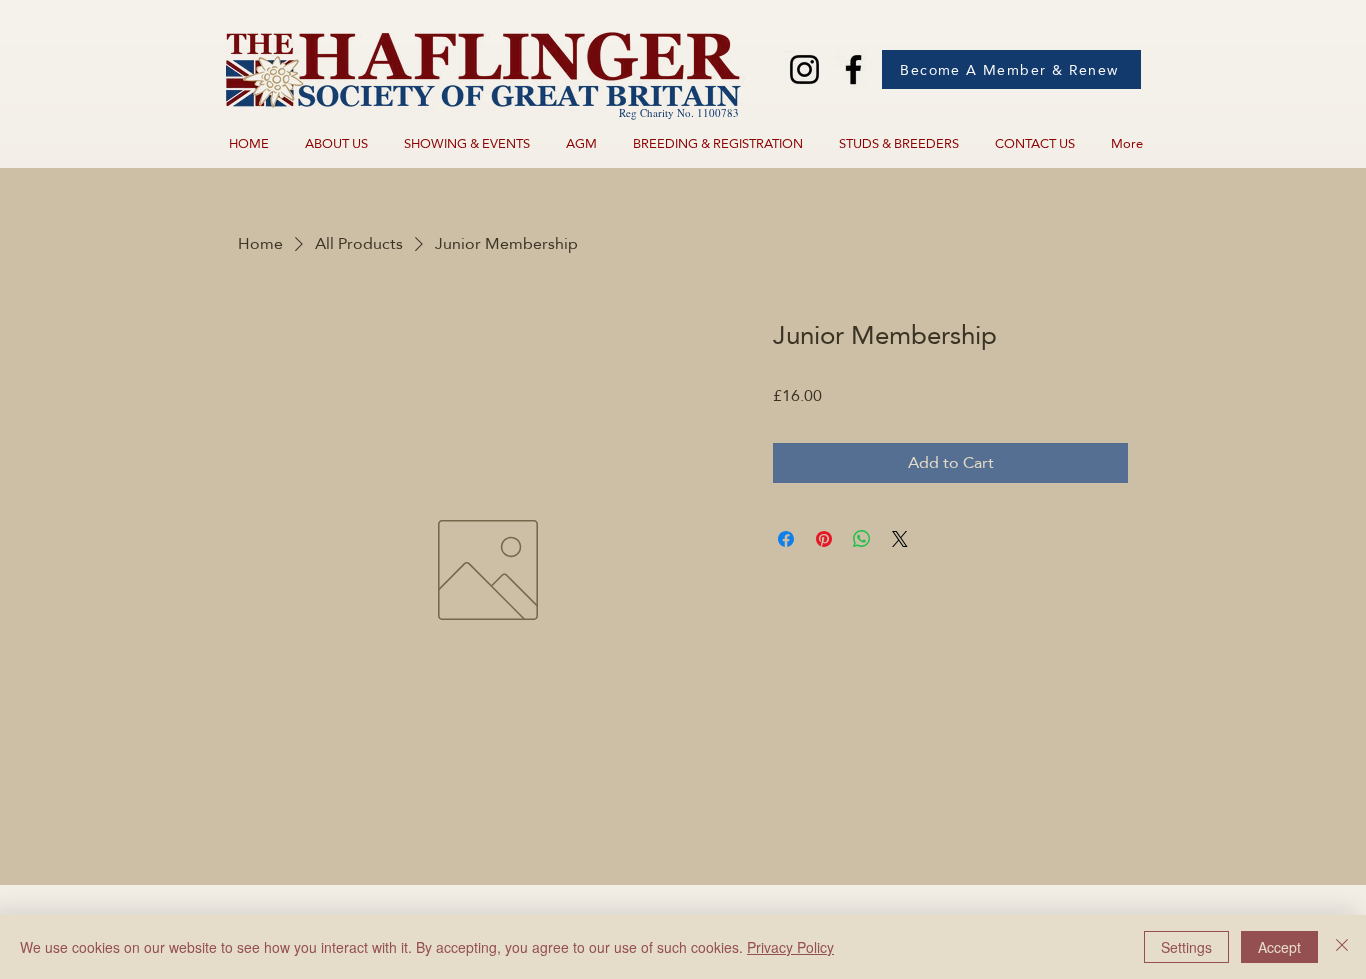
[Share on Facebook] (786, 539)
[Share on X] (900, 539)
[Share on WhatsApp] (862, 539)
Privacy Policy (790, 947)
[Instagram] (804, 69)
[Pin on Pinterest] (824, 539)
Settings (1186, 947)
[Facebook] (853, 69)
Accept (1279, 947)
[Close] (1342, 947)
